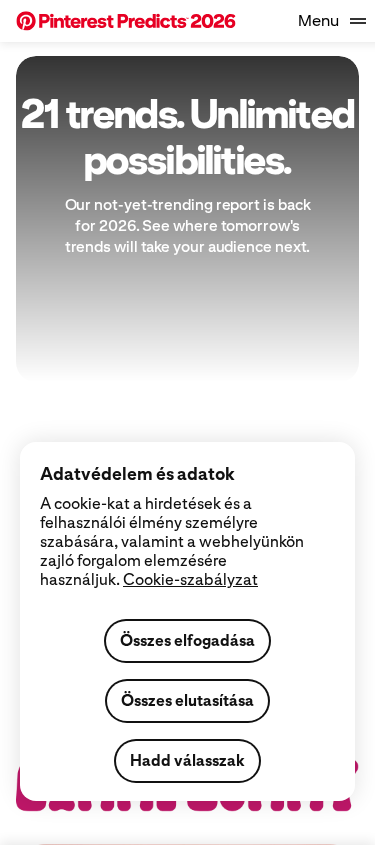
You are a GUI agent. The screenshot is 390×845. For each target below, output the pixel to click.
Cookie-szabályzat (190, 579)
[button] (126, 21)
